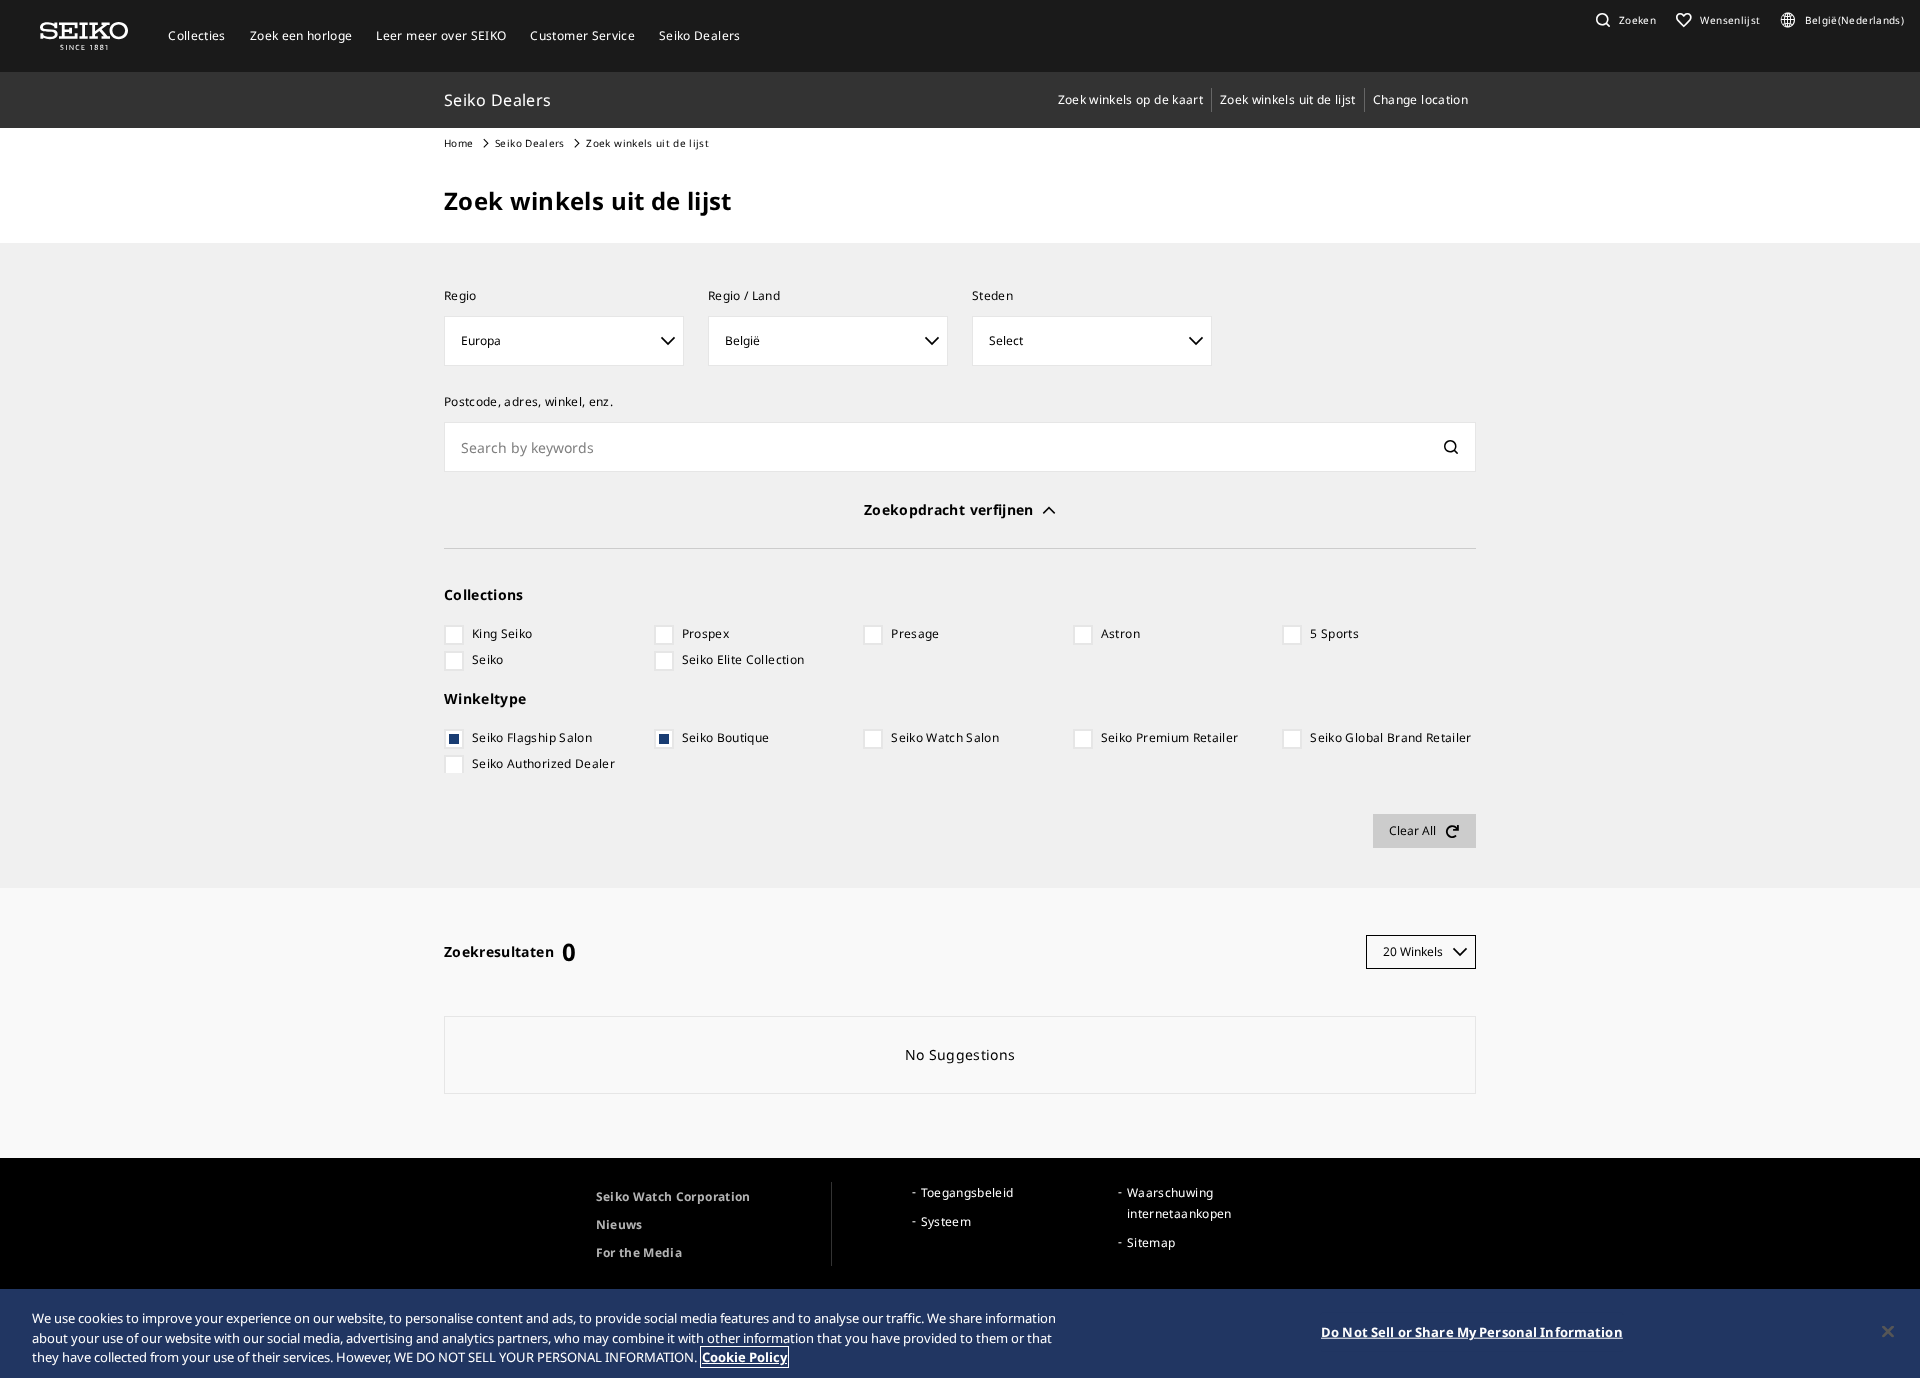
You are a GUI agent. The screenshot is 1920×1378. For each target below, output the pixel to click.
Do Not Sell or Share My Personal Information (1472, 1331)
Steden (992, 295)
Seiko (488, 659)
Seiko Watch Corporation (673, 1196)
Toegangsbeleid (967, 1192)
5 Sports (1334, 633)
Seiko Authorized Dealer (543, 763)
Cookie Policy (744, 1357)
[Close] (1888, 1331)
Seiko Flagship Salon (532, 737)
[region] (960, 1333)
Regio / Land (744, 295)
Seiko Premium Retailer (1170, 737)
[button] (1623, 20)
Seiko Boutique (726, 737)
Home (458, 143)
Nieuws (619, 1224)
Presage (915, 633)
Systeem (946, 1221)
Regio (460, 295)
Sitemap (1151, 1242)
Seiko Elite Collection (743, 659)
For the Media (639, 1252)
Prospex (705, 633)
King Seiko (502, 633)
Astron (1120, 633)
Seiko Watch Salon (945, 737)
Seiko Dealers (530, 143)
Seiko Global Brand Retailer (1390, 737)
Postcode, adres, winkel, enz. (528, 401)
